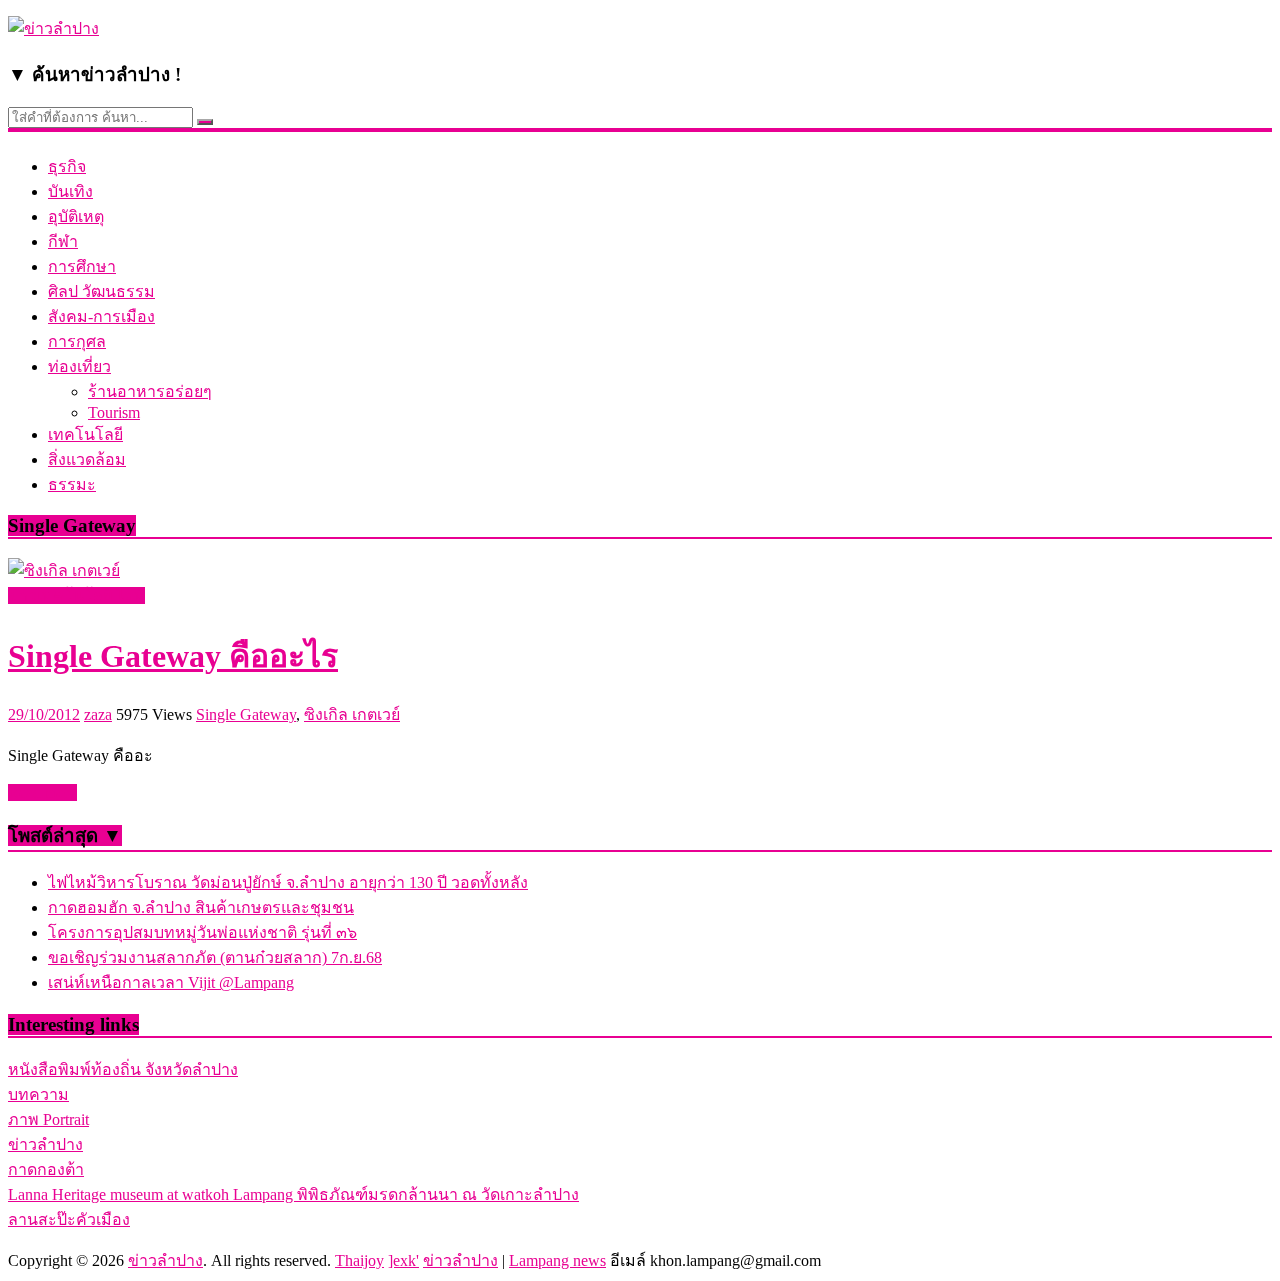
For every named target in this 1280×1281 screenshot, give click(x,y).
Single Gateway (246, 714)
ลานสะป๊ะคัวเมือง (69, 1219)
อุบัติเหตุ (76, 216)
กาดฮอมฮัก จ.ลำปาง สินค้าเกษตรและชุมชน (201, 907)
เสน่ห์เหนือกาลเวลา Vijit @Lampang (171, 982)
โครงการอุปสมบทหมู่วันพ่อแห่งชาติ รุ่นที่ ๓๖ (202, 932)
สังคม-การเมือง (101, 316)
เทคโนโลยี (85, 434)
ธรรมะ (72, 484)
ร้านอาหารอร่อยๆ (150, 391)
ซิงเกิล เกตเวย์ (352, 714)
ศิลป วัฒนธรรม (101, 291)
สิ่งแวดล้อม (87, 459)
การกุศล (77, 341)
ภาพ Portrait (48, 1119)
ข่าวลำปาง (45, 1144)
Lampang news (557, 1260)
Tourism (114, 412)
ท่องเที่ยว (79, 366)
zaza (98, 714)
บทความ (38, 1094)
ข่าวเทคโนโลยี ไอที (76, 595)
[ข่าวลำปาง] (53, 28)
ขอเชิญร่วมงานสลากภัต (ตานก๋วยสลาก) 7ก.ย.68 (215, 957)
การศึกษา (82, 266)
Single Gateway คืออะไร (173, 656)
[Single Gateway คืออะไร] (64, 570)
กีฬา (63, 241)
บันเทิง (70, 191)
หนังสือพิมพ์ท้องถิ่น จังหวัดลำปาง (123, 1069)
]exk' (403, 1260)
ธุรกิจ (67, 166)
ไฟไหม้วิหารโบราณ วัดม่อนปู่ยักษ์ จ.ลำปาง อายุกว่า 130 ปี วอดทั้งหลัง (288, 882)
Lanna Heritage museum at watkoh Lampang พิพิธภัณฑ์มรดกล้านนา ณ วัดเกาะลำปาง (293, 1194)
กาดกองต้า (46, 1169)
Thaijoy (359, 1260)
